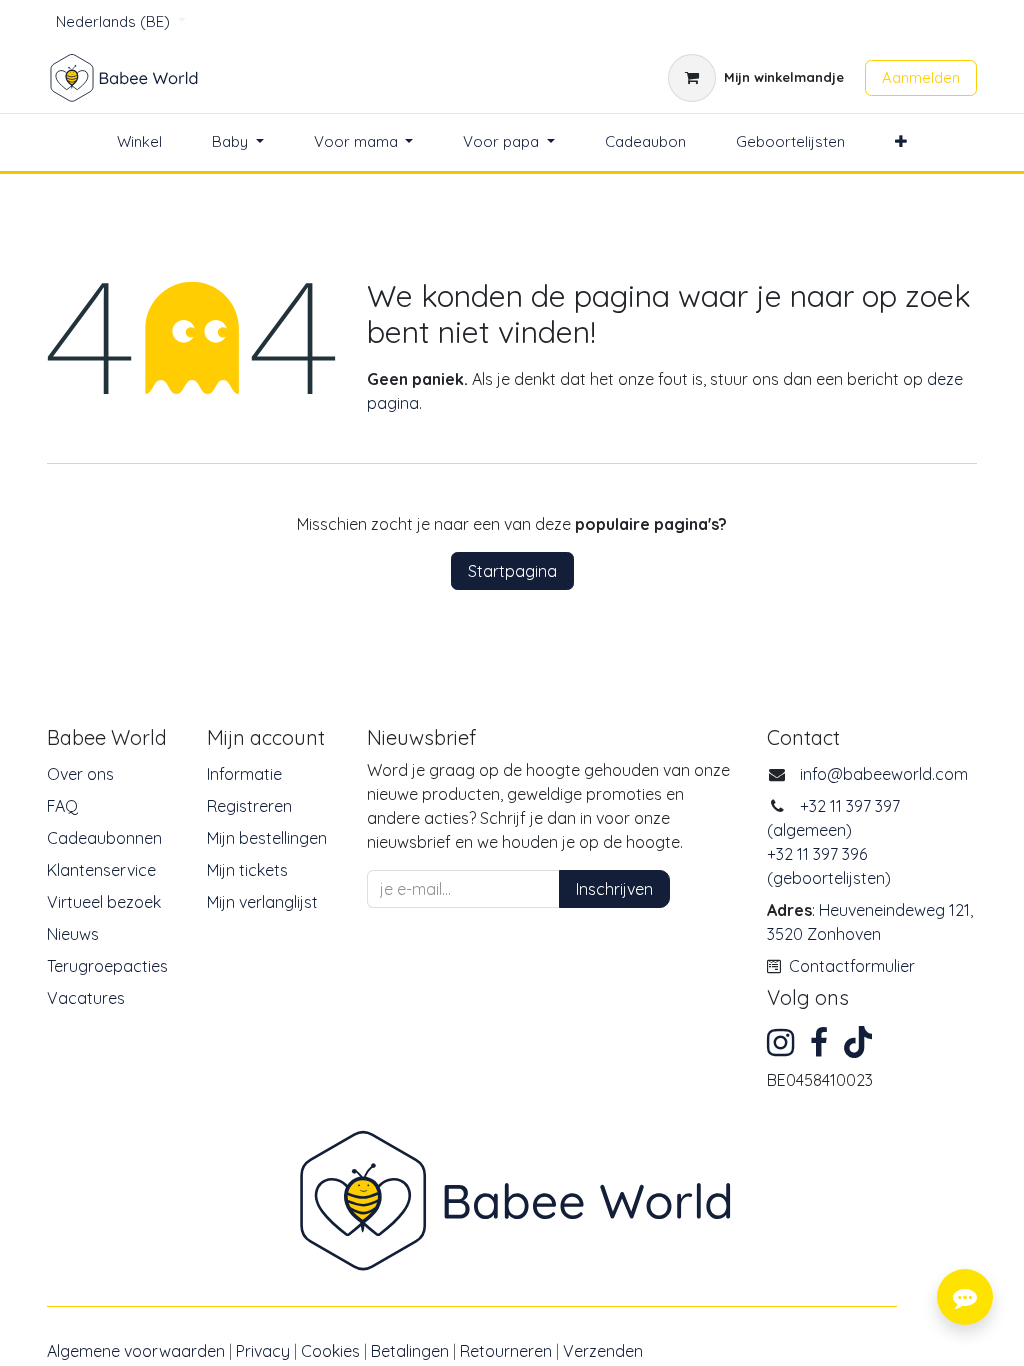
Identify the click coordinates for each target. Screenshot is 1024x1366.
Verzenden (603, 1351)
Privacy (263, 1351)
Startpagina (512, 571)
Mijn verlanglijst (262, 902)
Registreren (249, 806)
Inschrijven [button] (614, 889)
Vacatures (86, 998)
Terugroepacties (107, 966)
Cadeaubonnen (104, 838)
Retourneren (506, 1351)
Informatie (244, 774)
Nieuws (73, 934)
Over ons (80, 774)
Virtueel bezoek (104, 902)
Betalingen (410, 1351)
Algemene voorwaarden (136, 1351)
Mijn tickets (247, 870)
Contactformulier (852, 966)
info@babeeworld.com (884, 774)
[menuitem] (139, 142)
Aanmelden (921, 77)
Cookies (330, 1351)
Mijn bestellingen (267, 838)
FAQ (62, 806)
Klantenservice (101, 870)
